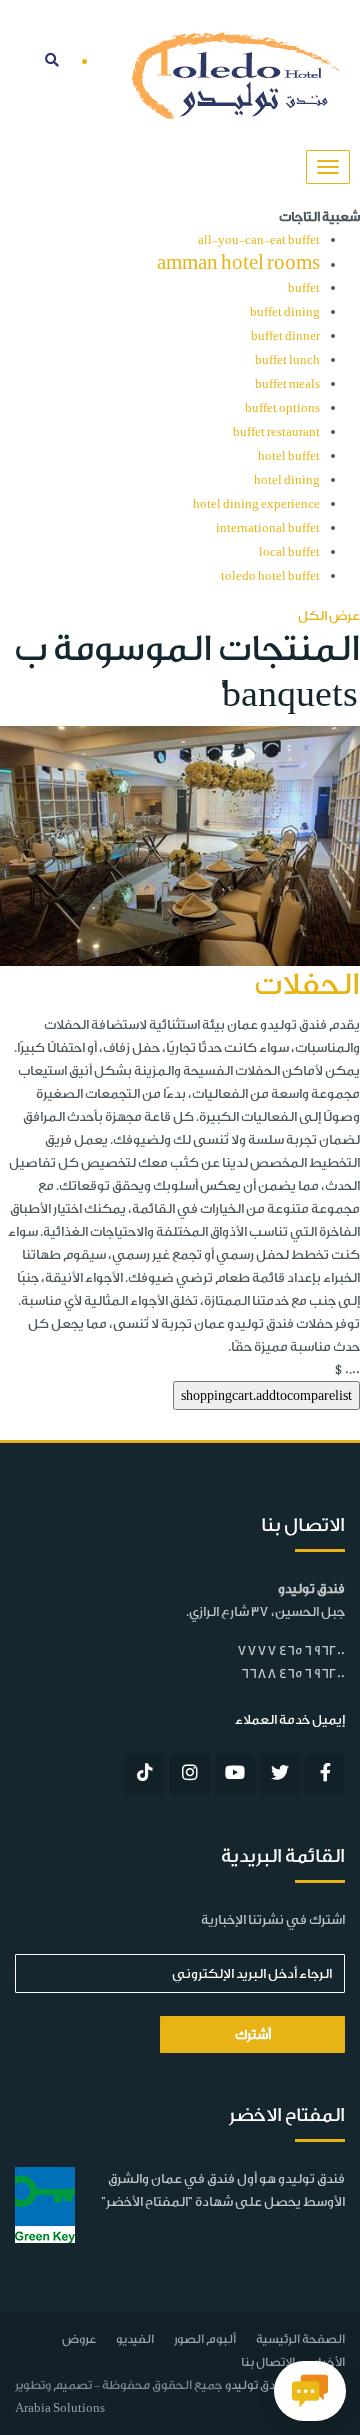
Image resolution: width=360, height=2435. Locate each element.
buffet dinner (285, 336)
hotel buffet (289, 456)
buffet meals (287, 384)
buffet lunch (287, 360)
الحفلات (307, 985)
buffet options (282, 408)
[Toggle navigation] (328, 167)
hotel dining (287, 480)
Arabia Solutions (60, 2408)
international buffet (268, 528)
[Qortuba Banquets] (180, 845)
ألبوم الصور (205, 2339)
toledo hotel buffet (270, 576)
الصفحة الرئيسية (300, 2339)
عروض (79, 2339)
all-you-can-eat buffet (259, 240)
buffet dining (285, 312)
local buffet (289, 552)
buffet (304, 288)
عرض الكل (329, 615)
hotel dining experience (256, 504)
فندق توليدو (255, 2385)
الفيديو (135, 2339)
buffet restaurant (276, 432)
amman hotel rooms (238, 263)
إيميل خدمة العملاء (290, 1719)
